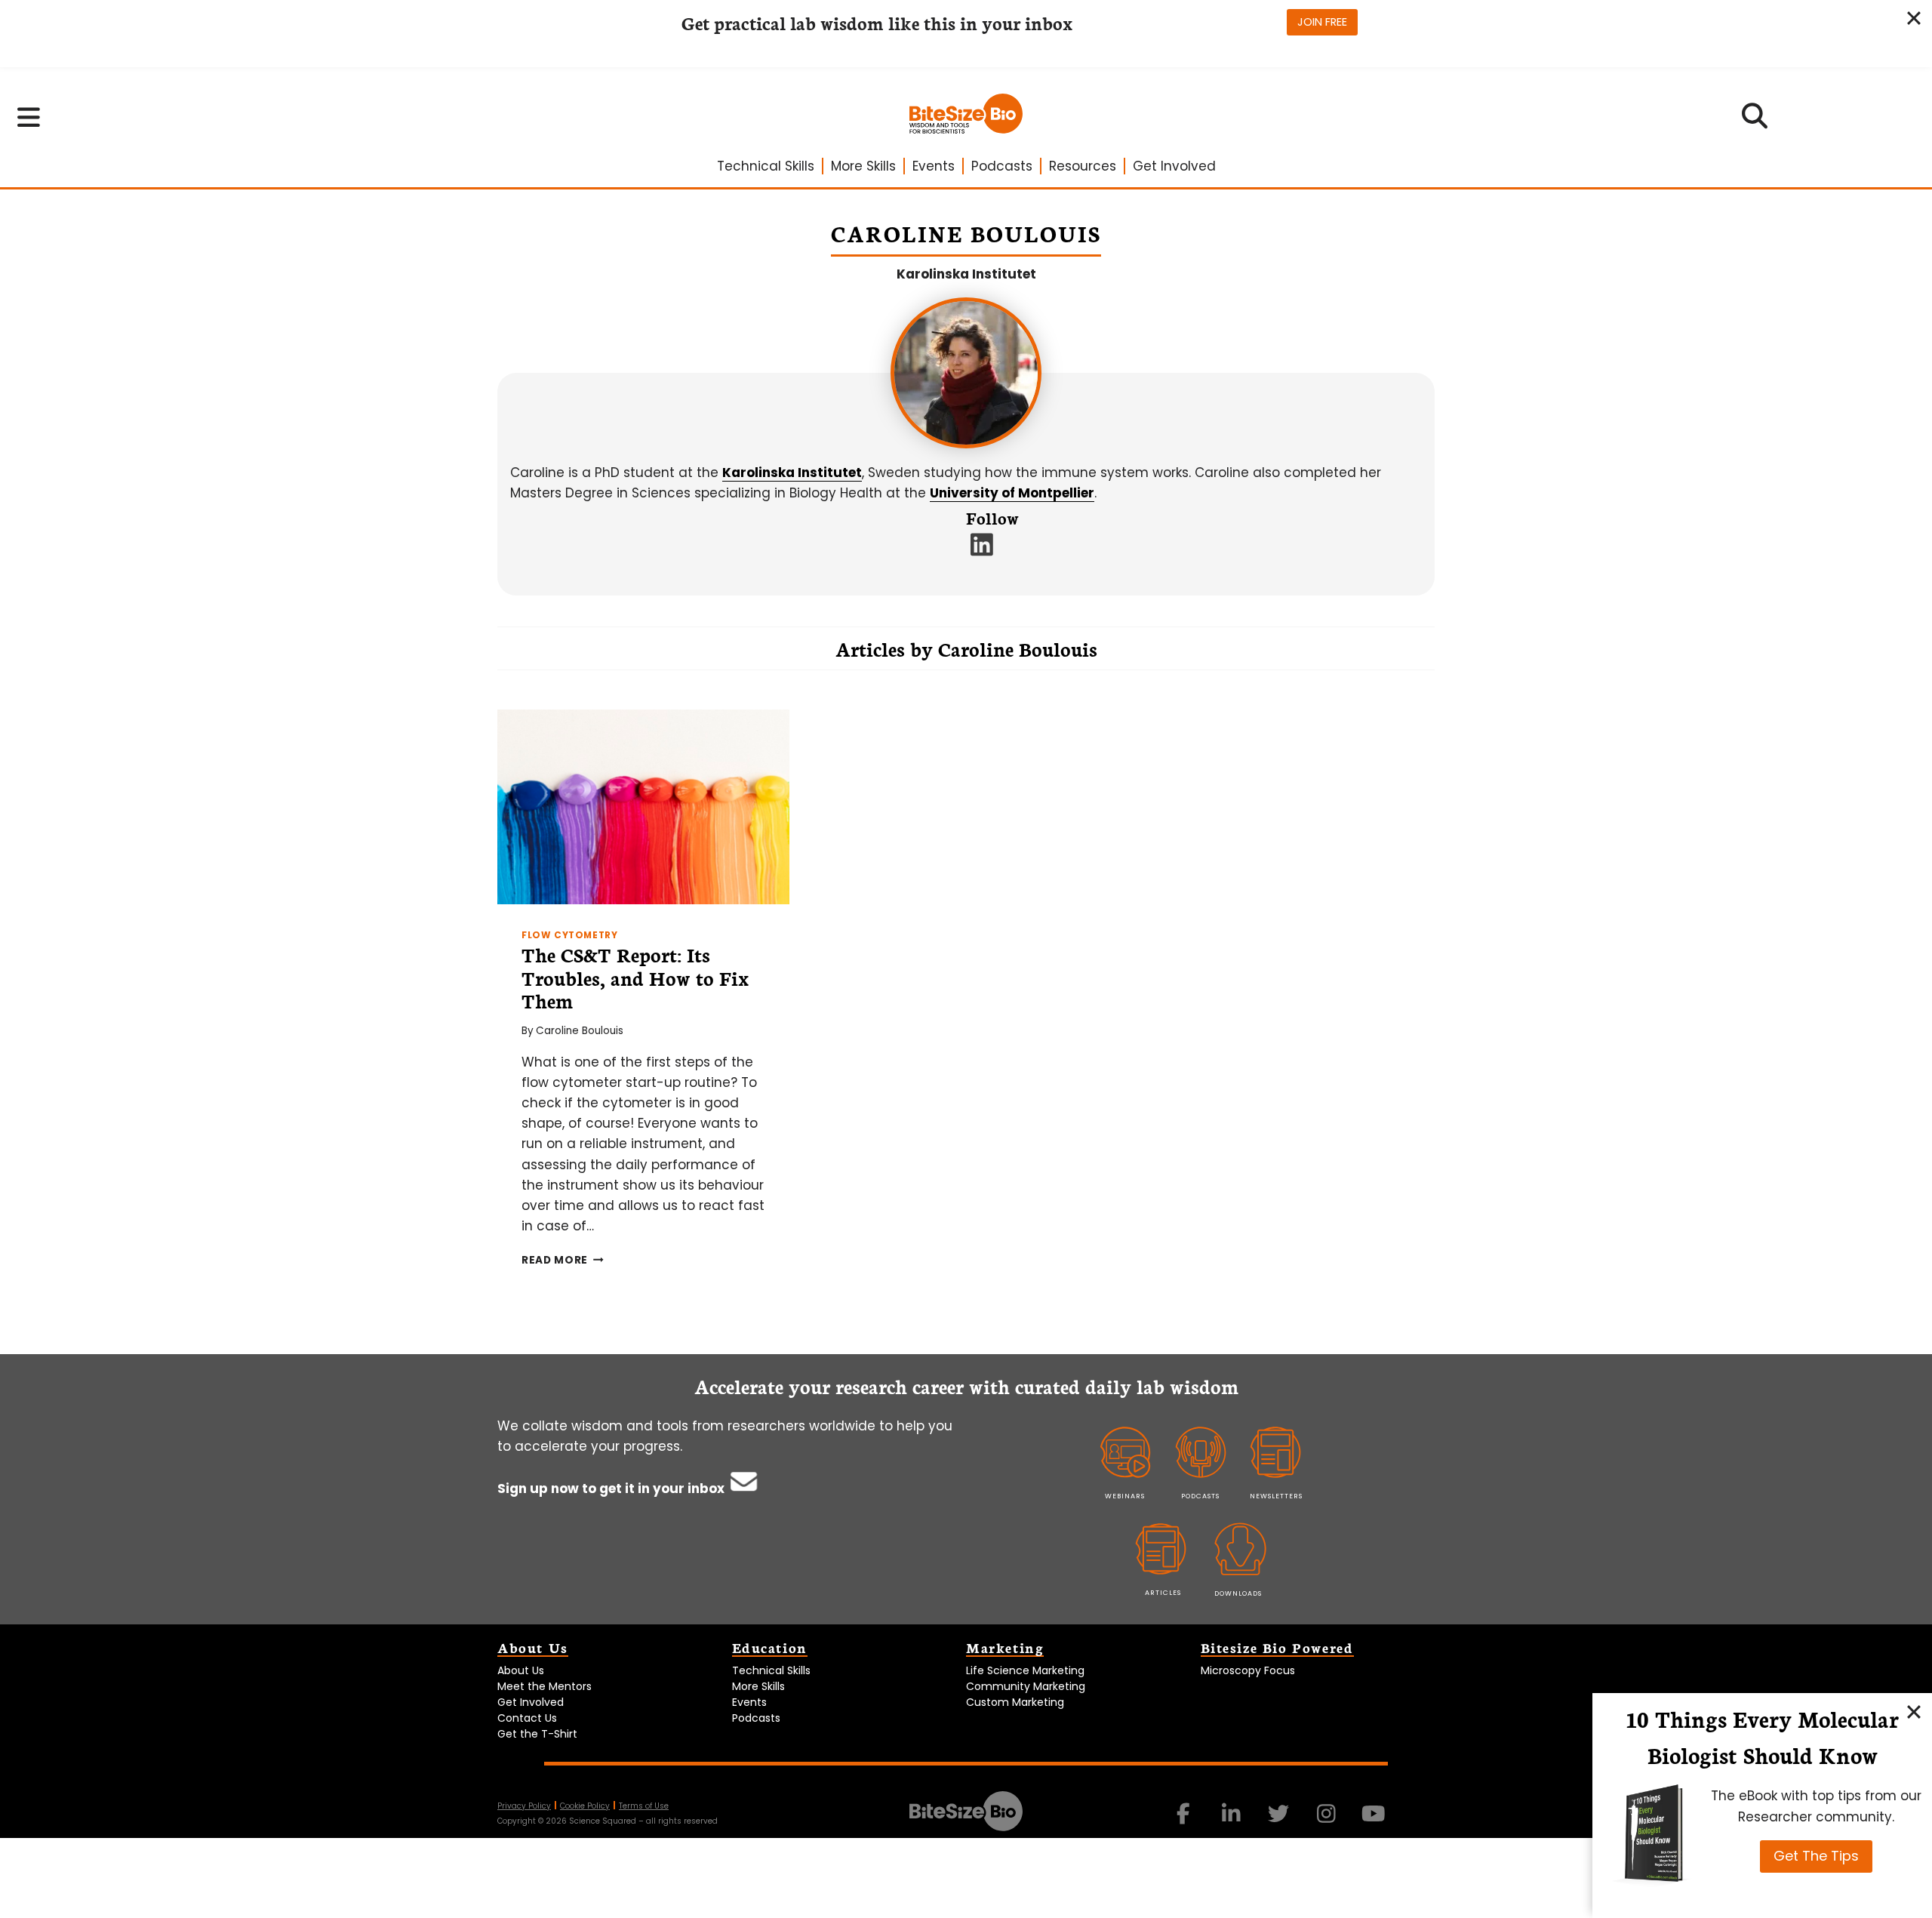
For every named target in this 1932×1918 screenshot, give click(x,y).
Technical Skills (766, 166)
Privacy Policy (524, 1806)
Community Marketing (1026, 1686)
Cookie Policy (585, 1806)
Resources (1083, 166)
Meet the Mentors (545, 1686)
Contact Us (527, 1718)
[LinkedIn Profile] (982, 550)
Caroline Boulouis (580, 1031)
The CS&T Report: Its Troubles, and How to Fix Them (635, 977)
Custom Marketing (1015, 1702)
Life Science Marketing (1025, 1670)
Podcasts (1002, 166)
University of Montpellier (1012, 493)
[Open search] (1755, 121)
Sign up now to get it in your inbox (612, 1489)
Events (934, 166)
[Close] (1914, 1711)
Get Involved (1174, 166)
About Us (521, 1670)
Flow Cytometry (569, 935)
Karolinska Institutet (966, 274)
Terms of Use (644, 1806)
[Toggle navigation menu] (29, 117)
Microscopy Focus (1248, 1670)
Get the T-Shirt (537, 1734)
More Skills (863, 166)
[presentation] (643, 807)
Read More (563, 1260)
